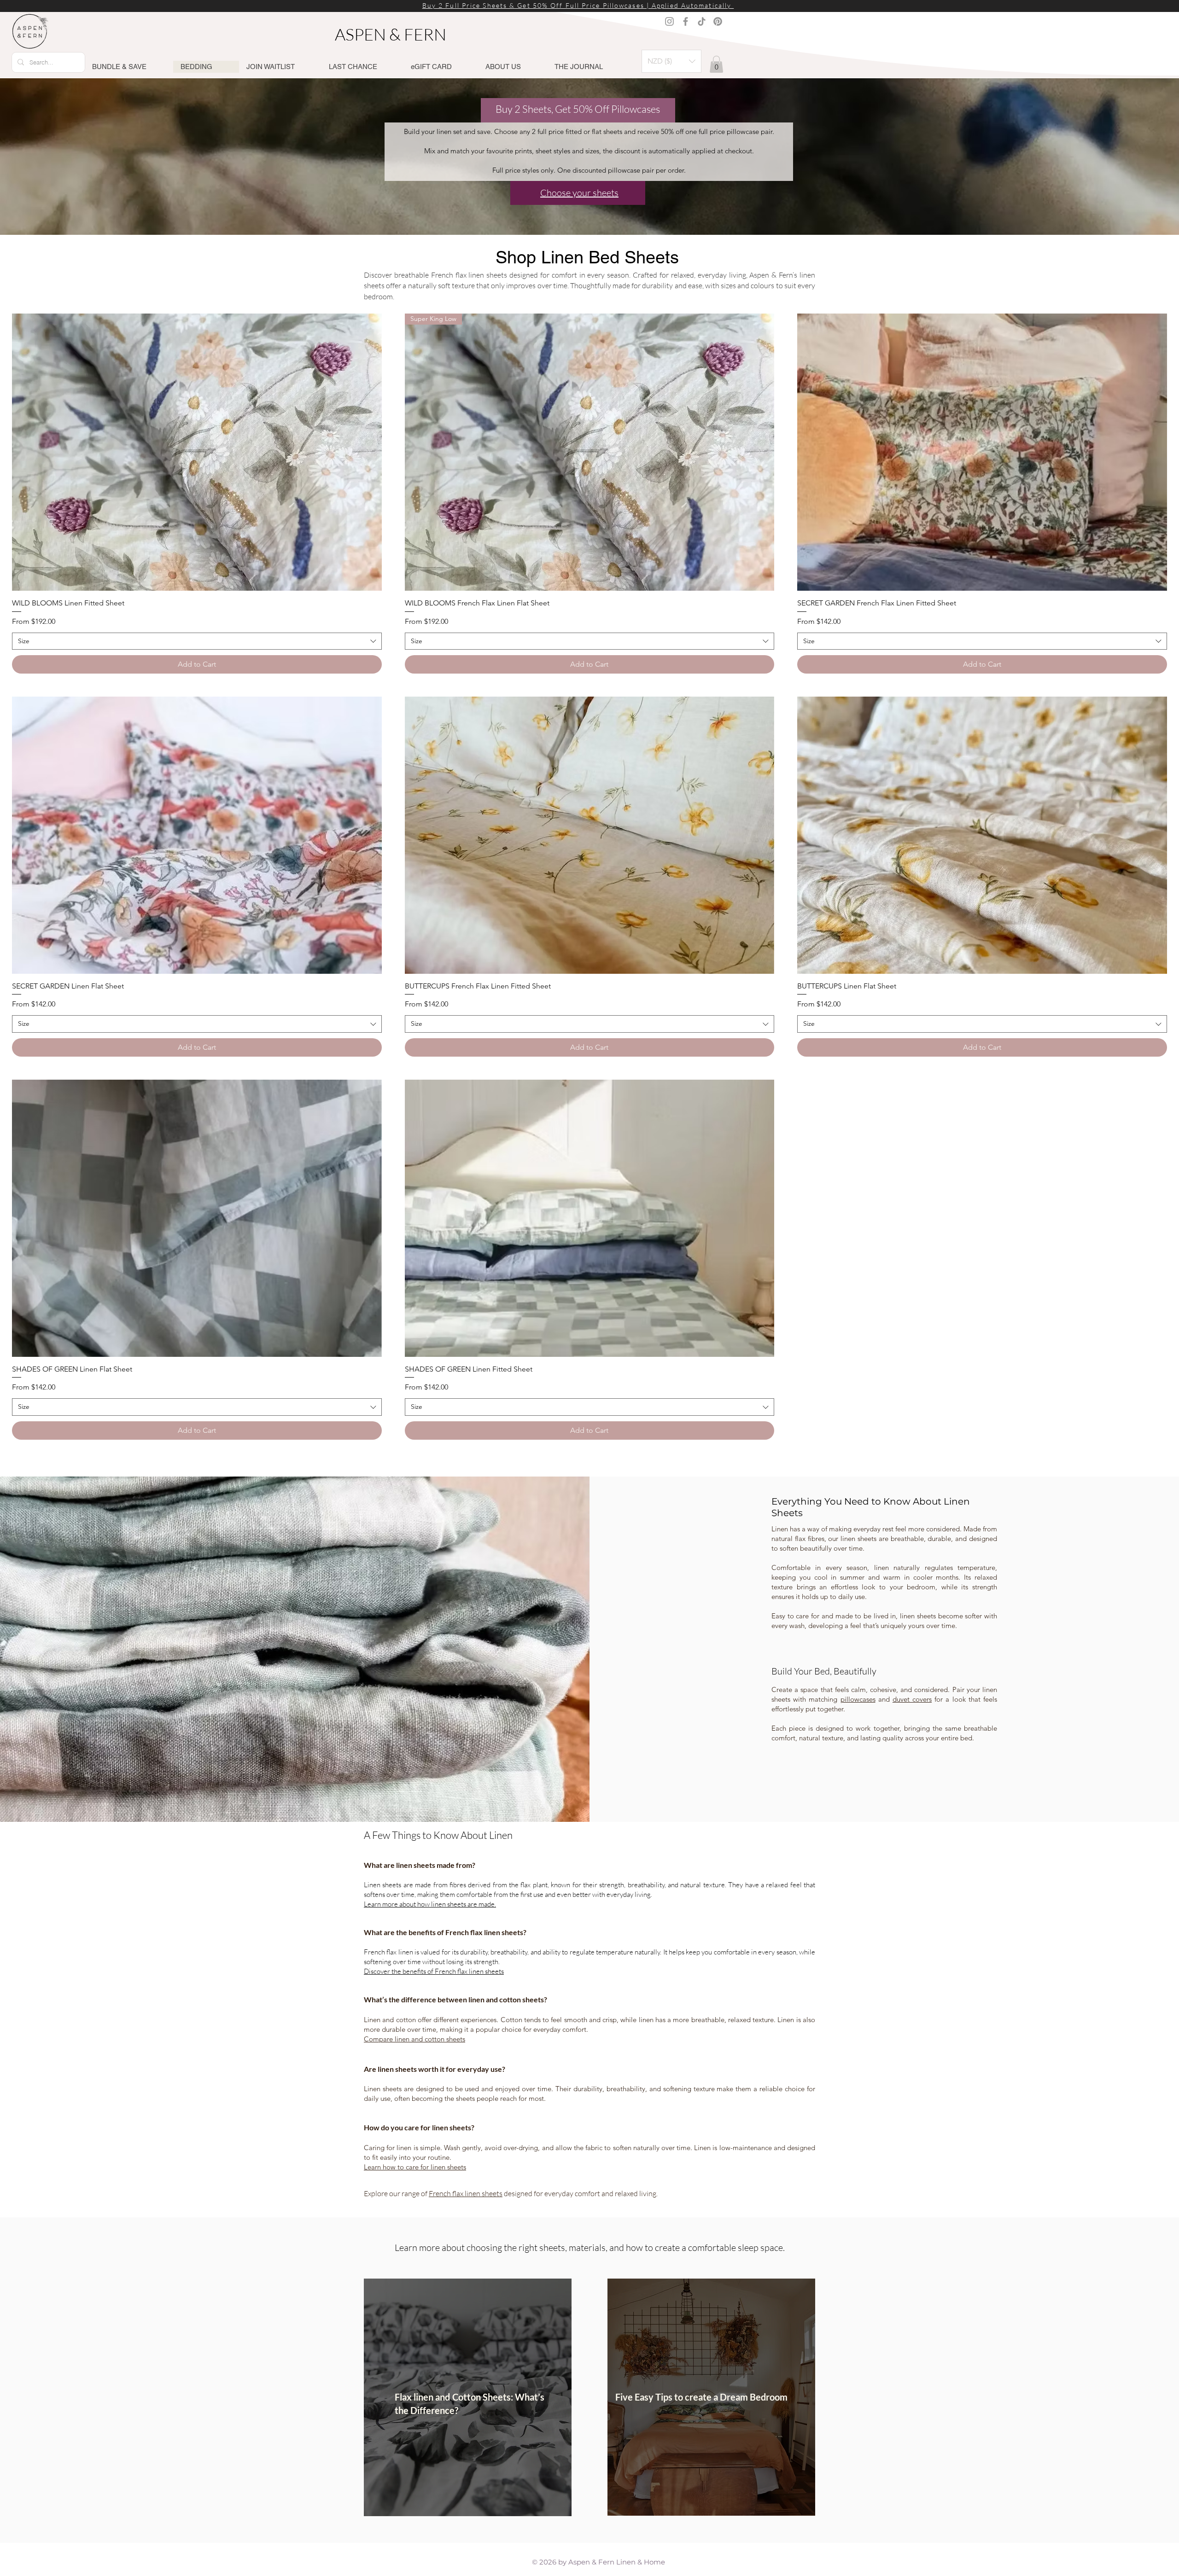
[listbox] (671, 61)
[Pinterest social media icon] (718, 21)
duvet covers (912, 1699)
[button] (671, 61)
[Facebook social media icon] (686, 21)
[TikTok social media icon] (702, 21)
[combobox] (197, 641)
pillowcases (858, 1699)
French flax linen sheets (466, 2193)
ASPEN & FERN (392, 34)
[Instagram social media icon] (669, 21)
